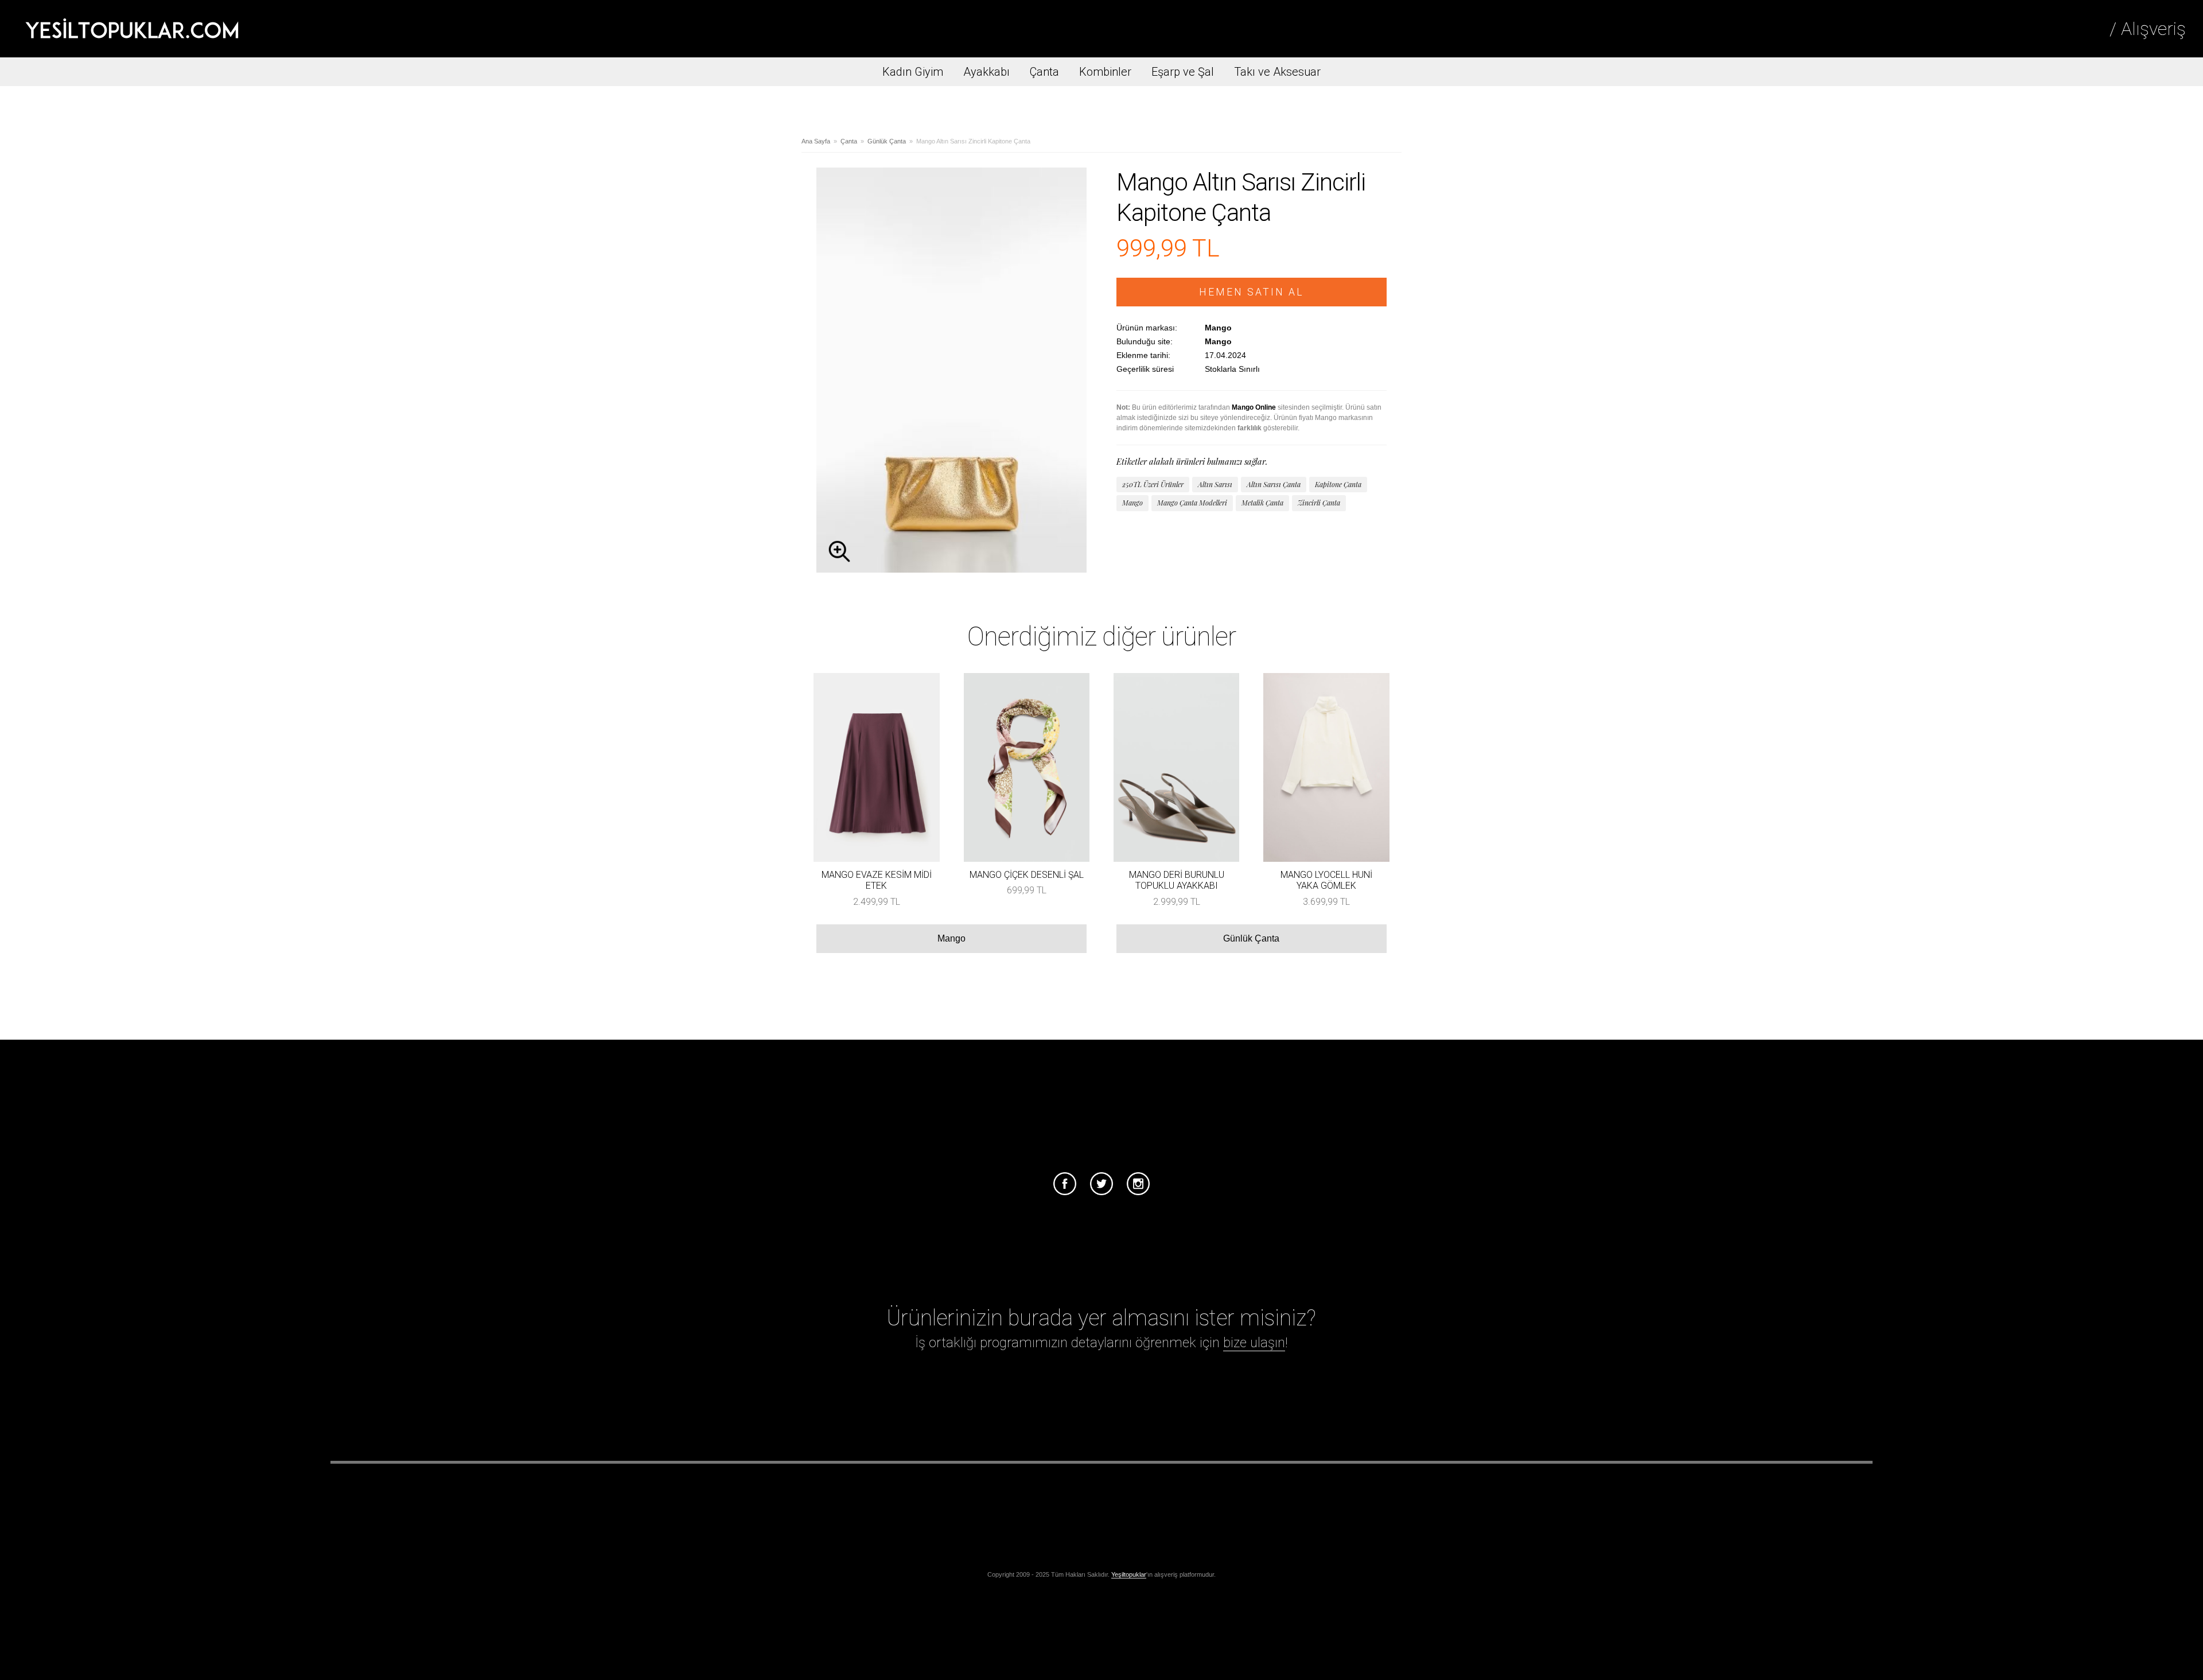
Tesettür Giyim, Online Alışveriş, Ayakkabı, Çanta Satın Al (132, 29)
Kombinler (1105, 72)
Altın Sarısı (1215, 484)
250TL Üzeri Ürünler (1153, 484)
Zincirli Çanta (1319, 503)
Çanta (1044, 72)
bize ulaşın (1254, 1343)
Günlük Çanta (887, 141)
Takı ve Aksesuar (1277, 72)
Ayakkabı (986, 72)
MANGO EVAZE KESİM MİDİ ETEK (877, 880)
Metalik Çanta (1262, 503)
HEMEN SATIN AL (1252, 292)
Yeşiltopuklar (1129, 1574)
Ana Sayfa (816, 141)
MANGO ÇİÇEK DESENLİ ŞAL (1027, 875)
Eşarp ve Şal (1183, 72)
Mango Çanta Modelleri (1192, 503)
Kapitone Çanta (1338, 484)
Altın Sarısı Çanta (1274, 484)
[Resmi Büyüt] (951, 569)
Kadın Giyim (913, 72)
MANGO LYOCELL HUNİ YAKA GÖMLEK (1326, 880)
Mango (1132, 503)
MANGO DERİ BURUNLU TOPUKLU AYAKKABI (1177, 880)
